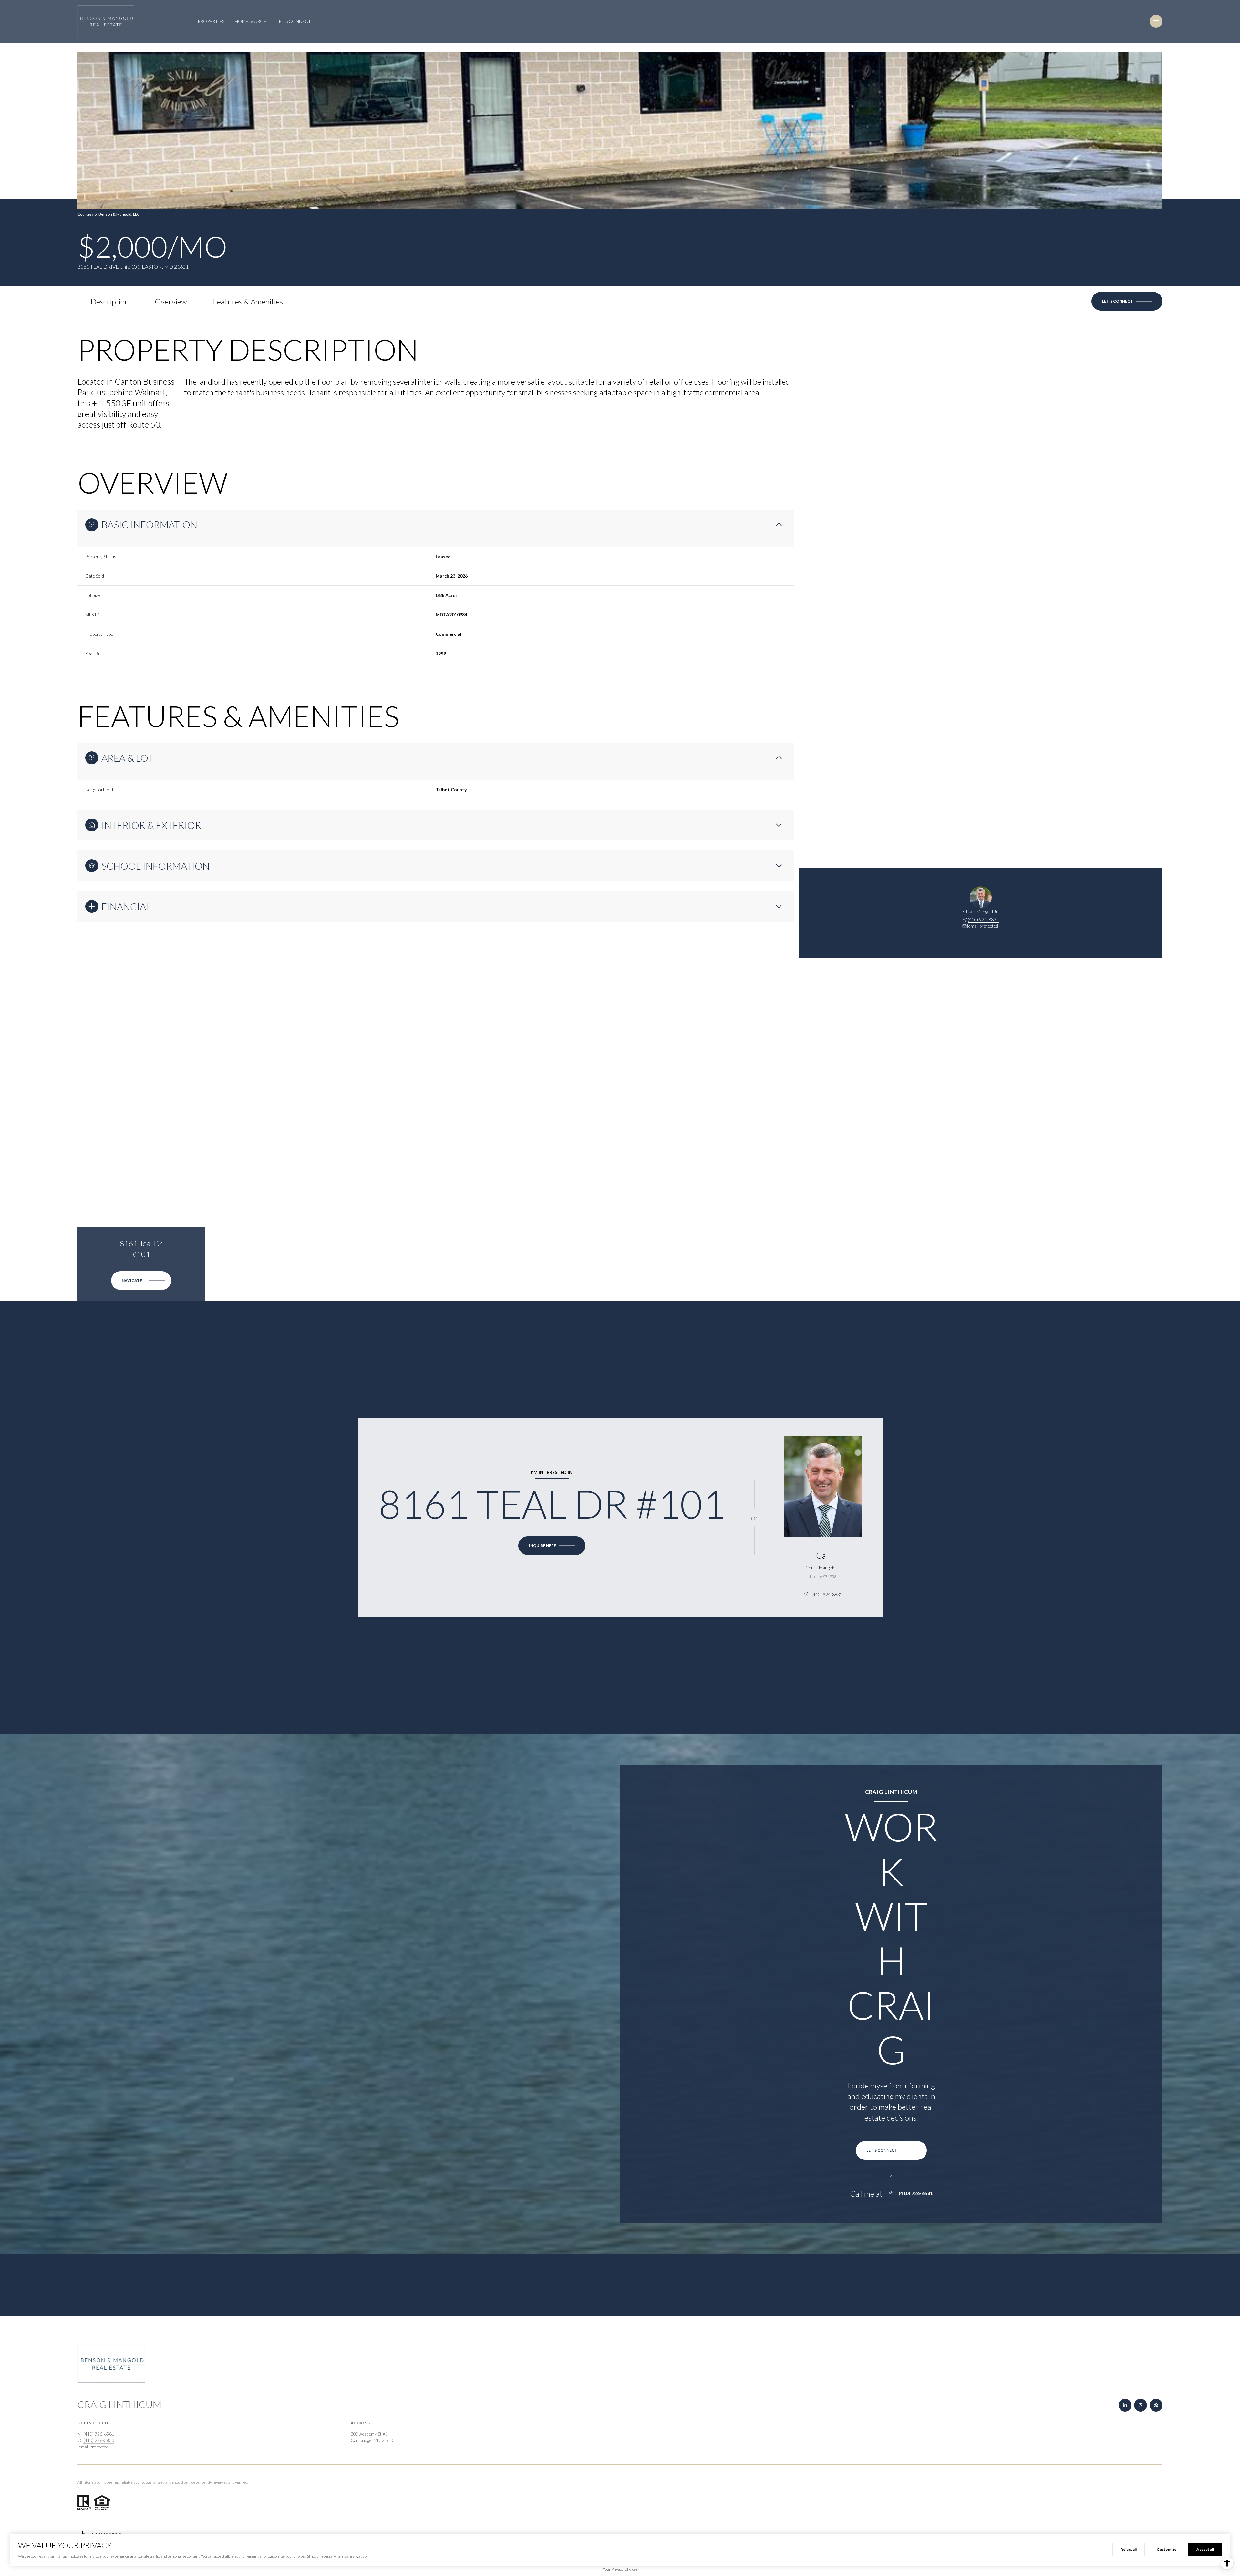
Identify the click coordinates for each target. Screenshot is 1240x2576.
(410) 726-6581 (916, 2193)
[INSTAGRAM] (1141, 2405)
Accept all (1205, 2549)
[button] (1127, 301)
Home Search (251, 21)
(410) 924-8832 (983, 919)
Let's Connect (294, 21)
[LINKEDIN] (1125, 2405)
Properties (211, 21)
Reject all (1129, 2549)
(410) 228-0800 (99, 2440)
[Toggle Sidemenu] (1156, 21)
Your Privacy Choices (620, 2569)
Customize (1167, 2549)
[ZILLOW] (1156, 2405)
